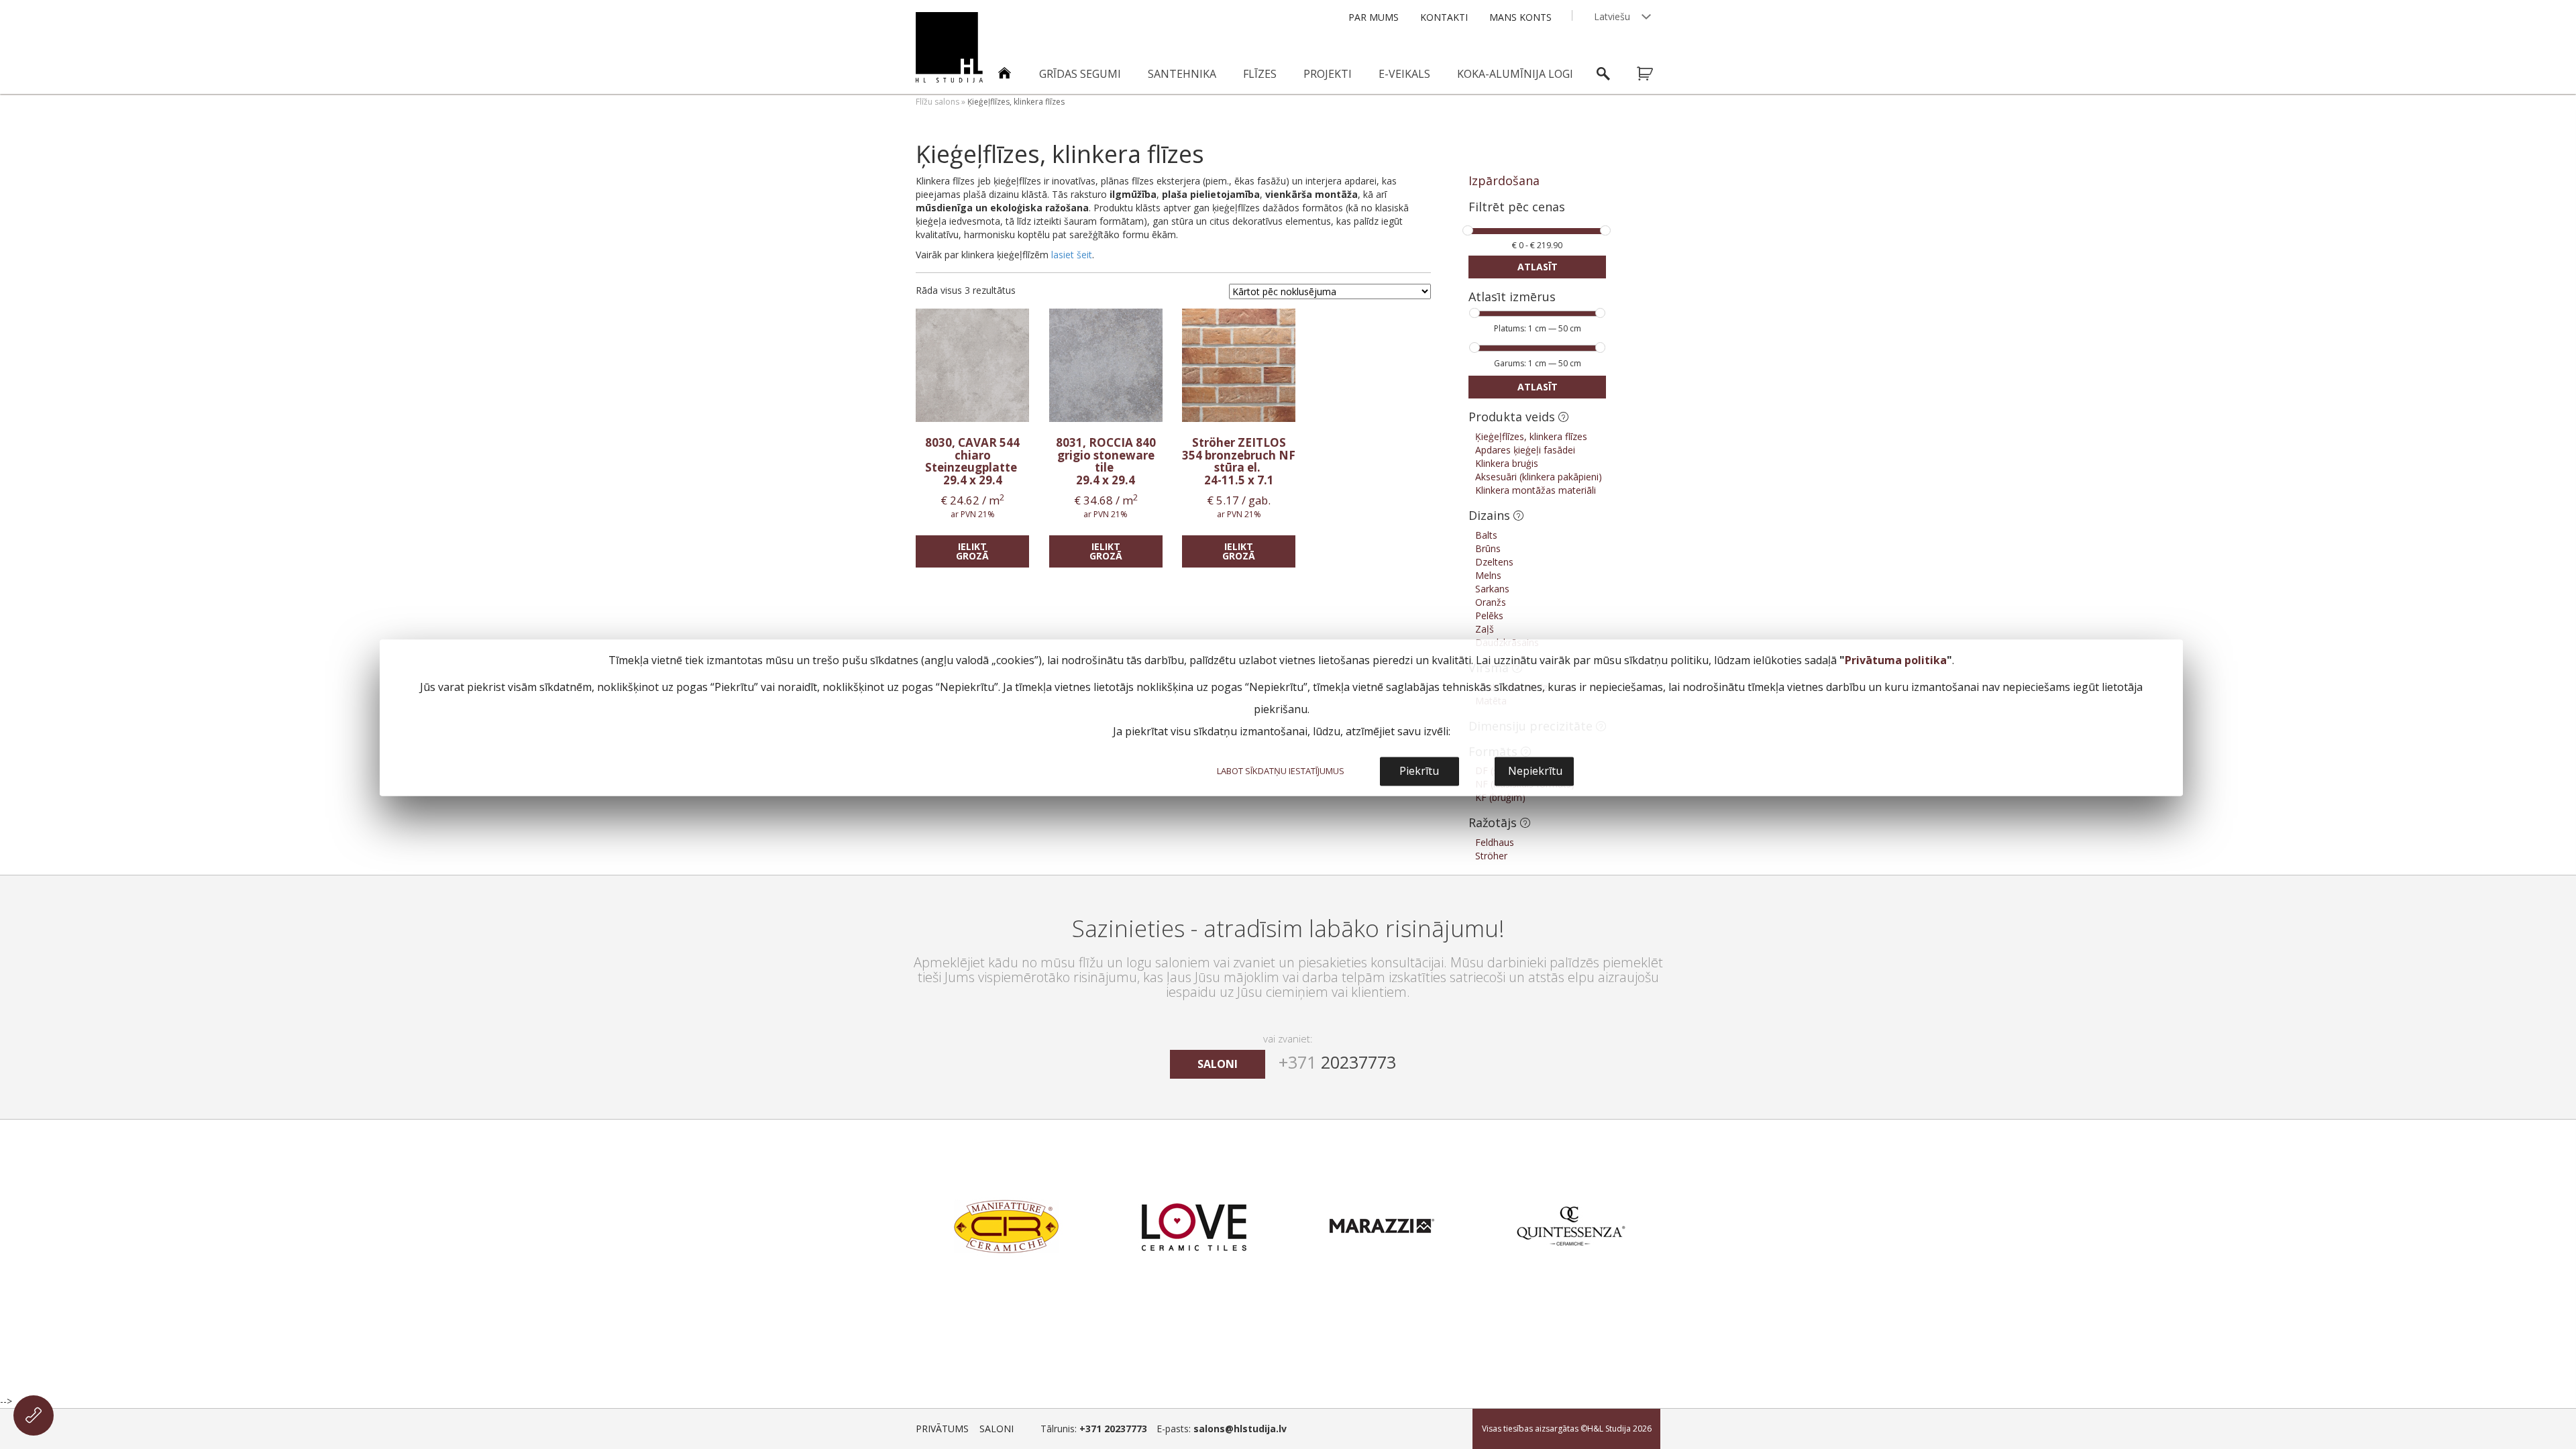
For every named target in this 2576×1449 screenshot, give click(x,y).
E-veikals (1404, 74)
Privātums (942, 1429)
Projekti (1328, 74)
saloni (1218, 1064)
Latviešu (1612, 16)
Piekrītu (1419, 771)
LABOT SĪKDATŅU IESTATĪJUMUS (1281, 771)
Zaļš (1485, 629)
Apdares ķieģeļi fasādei (1525, 450)
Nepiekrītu (1535, 771)
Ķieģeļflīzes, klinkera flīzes (1531, 436)
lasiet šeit (1072, 255)
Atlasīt (1538, 267)
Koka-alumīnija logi (1515, 74)
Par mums (1374, 17)
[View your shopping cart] (1654, 74)
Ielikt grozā (972, 551)
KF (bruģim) (1500, 797)
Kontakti (1444, 17)
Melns (1488, 575)
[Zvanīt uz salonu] (34, 1415)
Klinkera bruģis (1507, 463)
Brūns (1488, 548)
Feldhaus (1495, 842)
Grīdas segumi (1080, 74)
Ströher (1491, 856)
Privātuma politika (1896, 661)
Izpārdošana (1504, 180)
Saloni (997, 1429)
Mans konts (1520, 17)
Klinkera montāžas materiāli (1536, 490)
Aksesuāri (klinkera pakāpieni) (1539, 477)
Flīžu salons (937, 102)
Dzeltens (1494, 562)
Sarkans (1492, 589)
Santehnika (1182, 74)
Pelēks (1489, 615)
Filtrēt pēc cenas (1517, 208)
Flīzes (1260, 74)
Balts (1486, 535)
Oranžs (1491, 602)
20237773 (1337, 1062)
